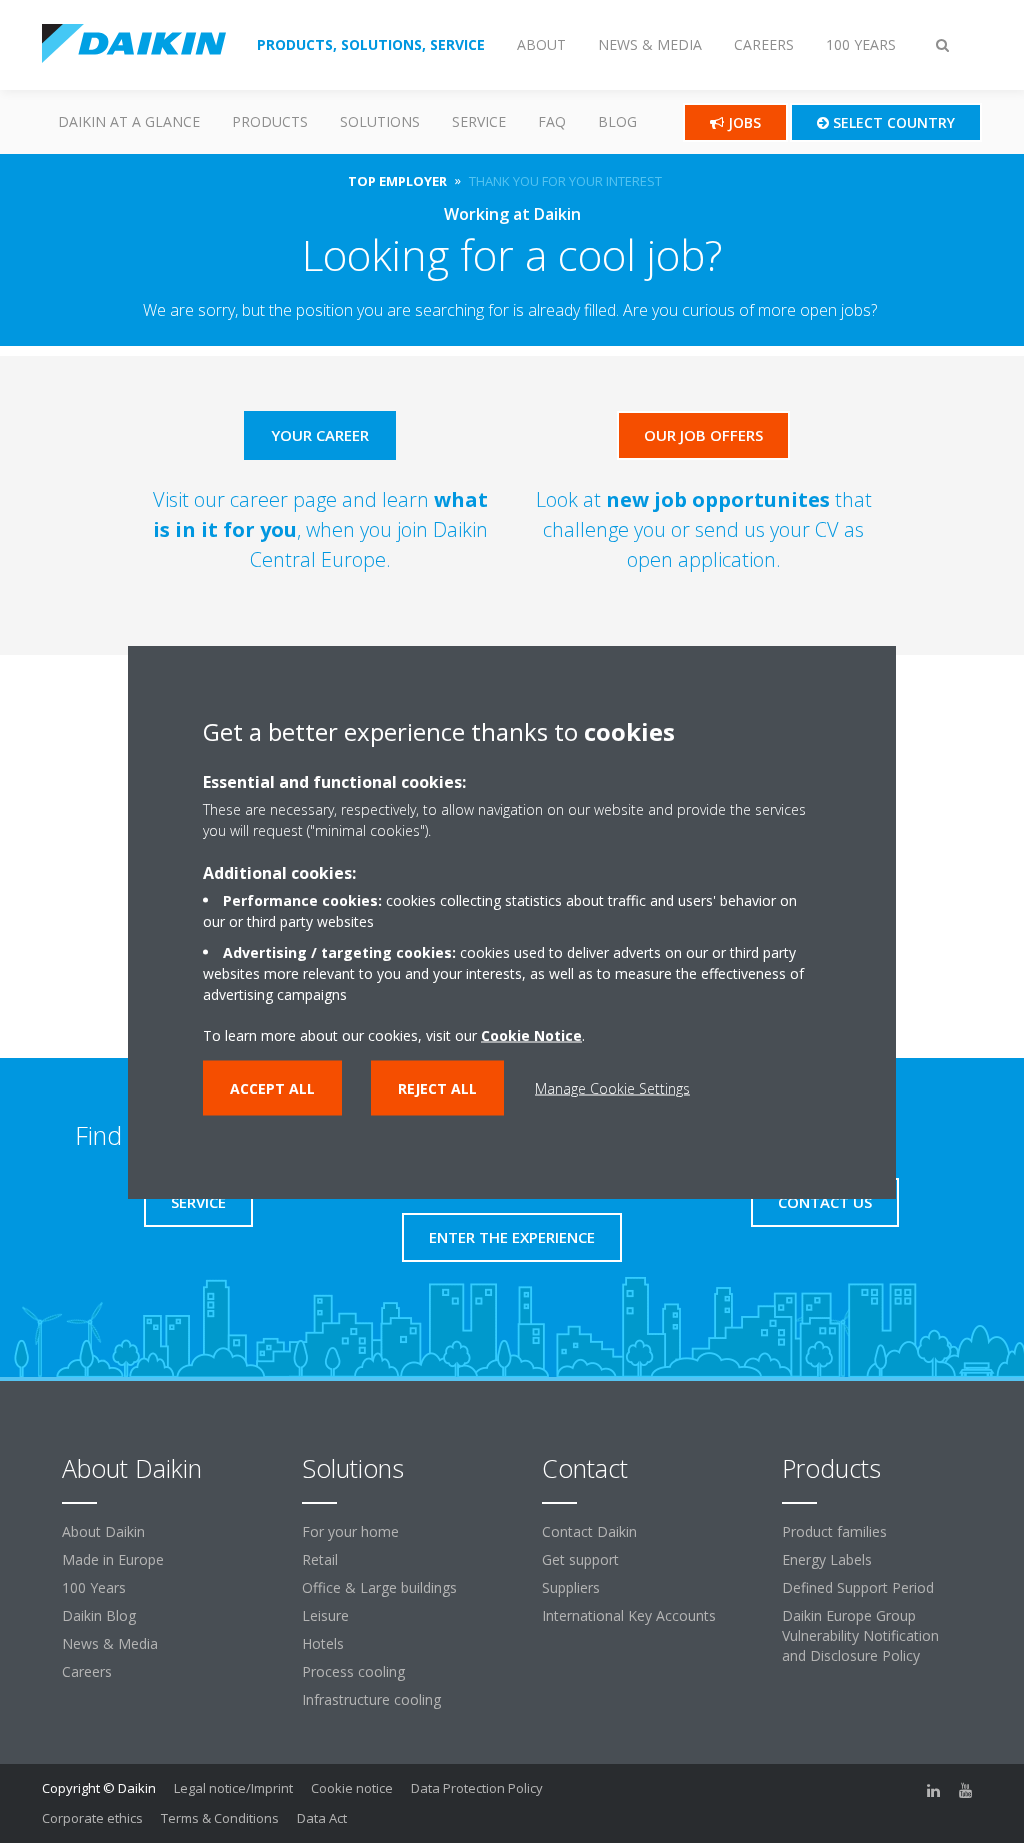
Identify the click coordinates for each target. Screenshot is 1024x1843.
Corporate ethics (92, 1818)
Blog (617, 121)
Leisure (325, 1615)
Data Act (322, 1818)
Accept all (272, 1087)
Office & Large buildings (379, 1587)
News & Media (110, 1643)
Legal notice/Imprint (233, 1788)
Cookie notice (352, 1788)
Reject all (437, 1087)
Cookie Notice (531, 1034)
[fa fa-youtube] (966, 1790)
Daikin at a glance (129, 121)
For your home (350, 1531)
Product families (834, 1531)
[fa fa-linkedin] (934, 1790)
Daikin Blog (99, 1615)
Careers (87, 1671)
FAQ (552, 121)
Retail (320, 1559)
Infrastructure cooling (371, 1699)
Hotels (323, 1643)
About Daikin (103, 1531)
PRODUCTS (270, 121)
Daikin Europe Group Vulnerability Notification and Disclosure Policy (860, 1635)
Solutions (380, 121)
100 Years (94, 1587)
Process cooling (353, 1671)
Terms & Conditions (220, 1818)
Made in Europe (113, 1559)
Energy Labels (827, 1559)
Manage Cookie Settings (612, 1087)
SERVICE (479, 121)
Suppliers (571, 1587)
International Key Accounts (629, 1615)
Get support (580, 1559)
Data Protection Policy (477, 1788)
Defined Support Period (858, 1587)
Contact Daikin (589, 1531)
